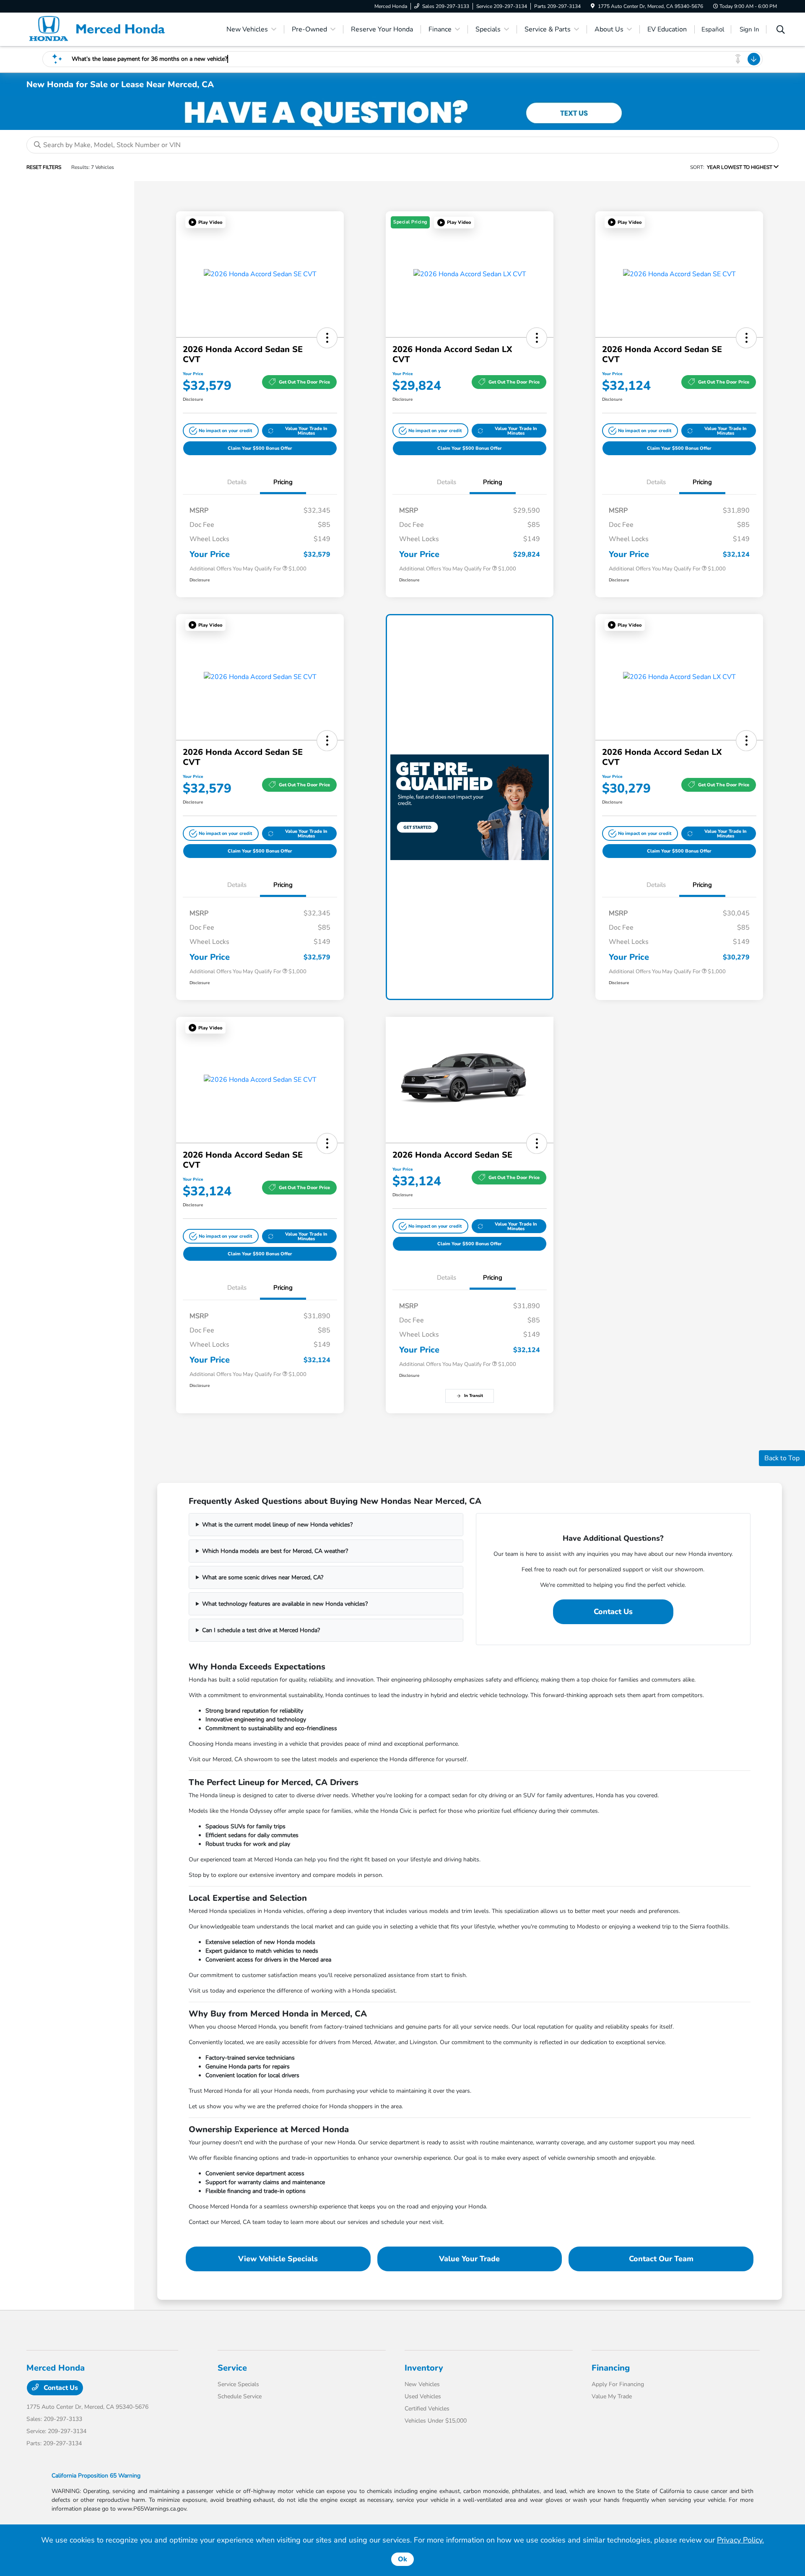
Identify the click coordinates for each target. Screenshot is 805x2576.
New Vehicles (422, 2384)
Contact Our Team (661, 2259)
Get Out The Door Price (304, 382)
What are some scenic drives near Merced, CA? (263, 1577)
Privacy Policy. (740, 2540)
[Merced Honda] (99, 29)
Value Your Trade (469, 2259)
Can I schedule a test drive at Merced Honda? (261, 1630)
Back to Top (782, 1458)
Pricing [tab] (283, 482)
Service (232, 2368)
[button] (205, 222)
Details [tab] (237, 482)
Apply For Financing (618, 2384)
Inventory (424, 2368)
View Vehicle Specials (278, 2259)
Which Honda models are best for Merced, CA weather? (275, 1551)
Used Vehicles (423, 2396)
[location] (593, 6)
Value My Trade (612, 2396)
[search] (781, 31)
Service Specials (238, 2384)
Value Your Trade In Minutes (306, 431)
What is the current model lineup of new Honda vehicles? (277, 1525)
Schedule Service (240, 2396)
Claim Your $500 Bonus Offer (260, 448)
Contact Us (613, 1612)
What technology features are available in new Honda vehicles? (285, 1604)
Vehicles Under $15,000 (436, 2421)
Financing (611, 2368)
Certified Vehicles (427, 2409)
